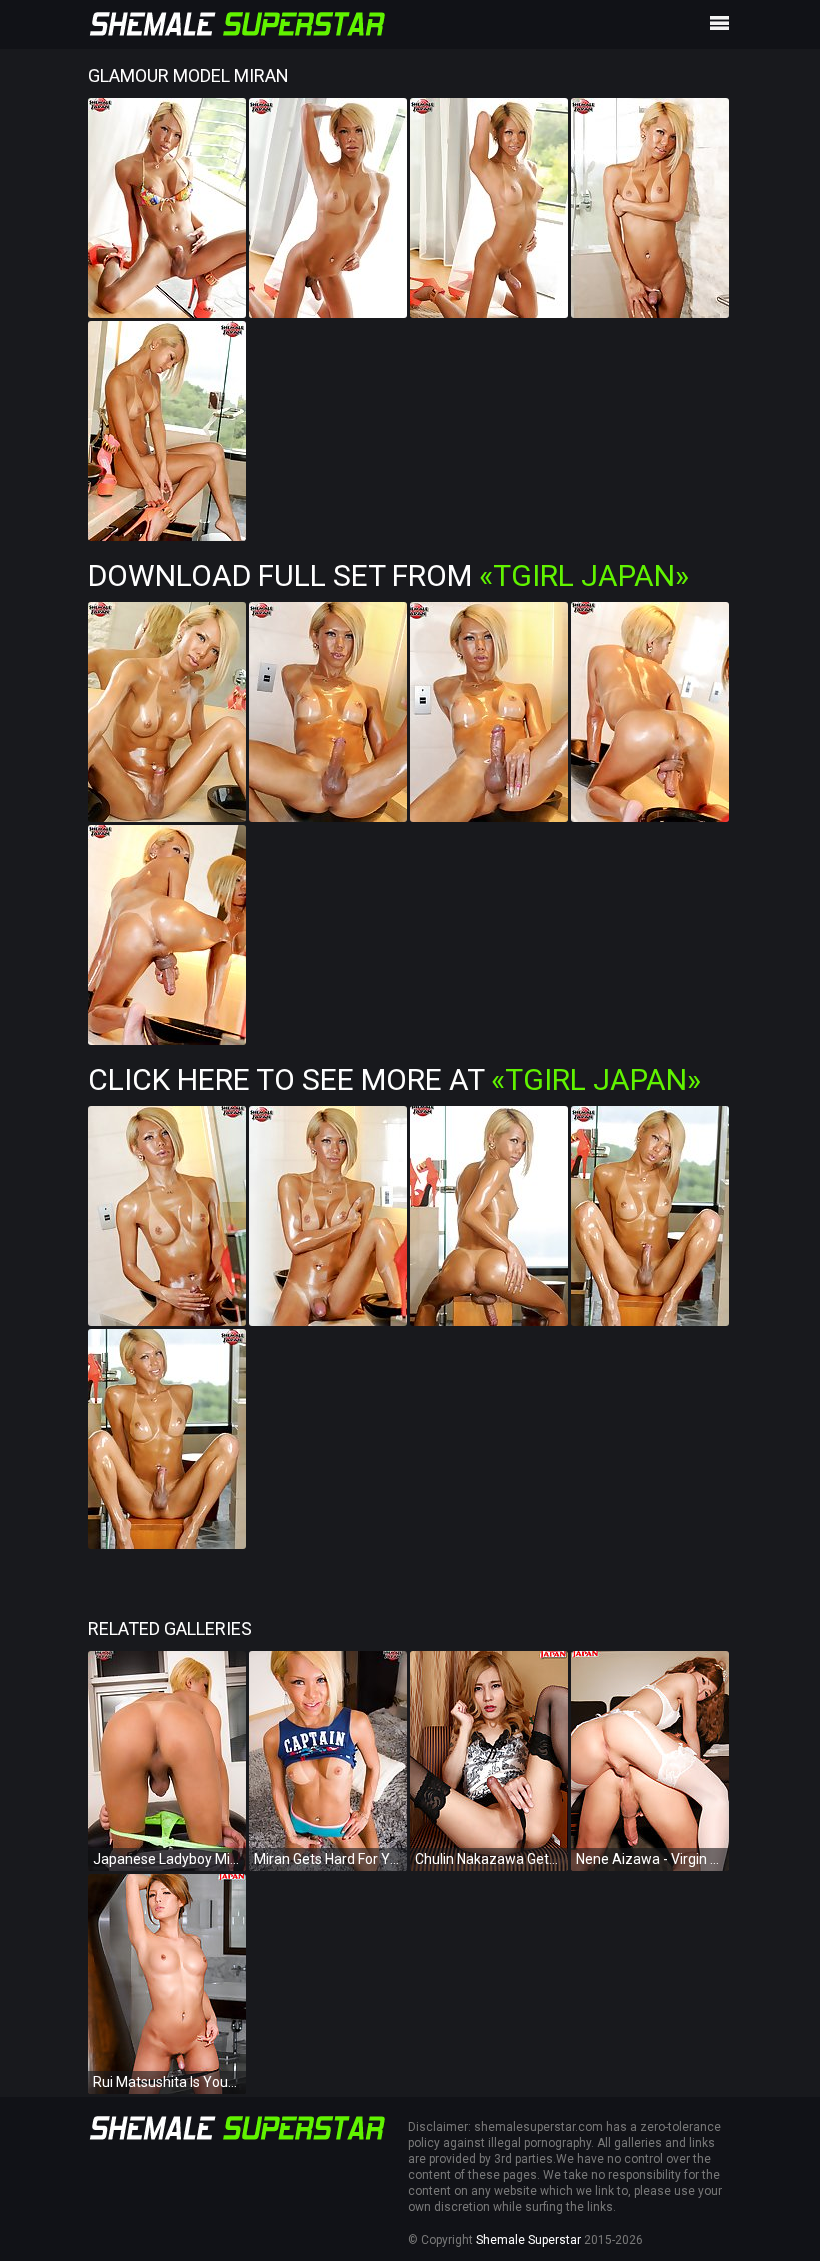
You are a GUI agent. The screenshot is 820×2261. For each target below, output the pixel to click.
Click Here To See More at (394, 1079)
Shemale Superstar (528, 2240)
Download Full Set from (388, 575)
